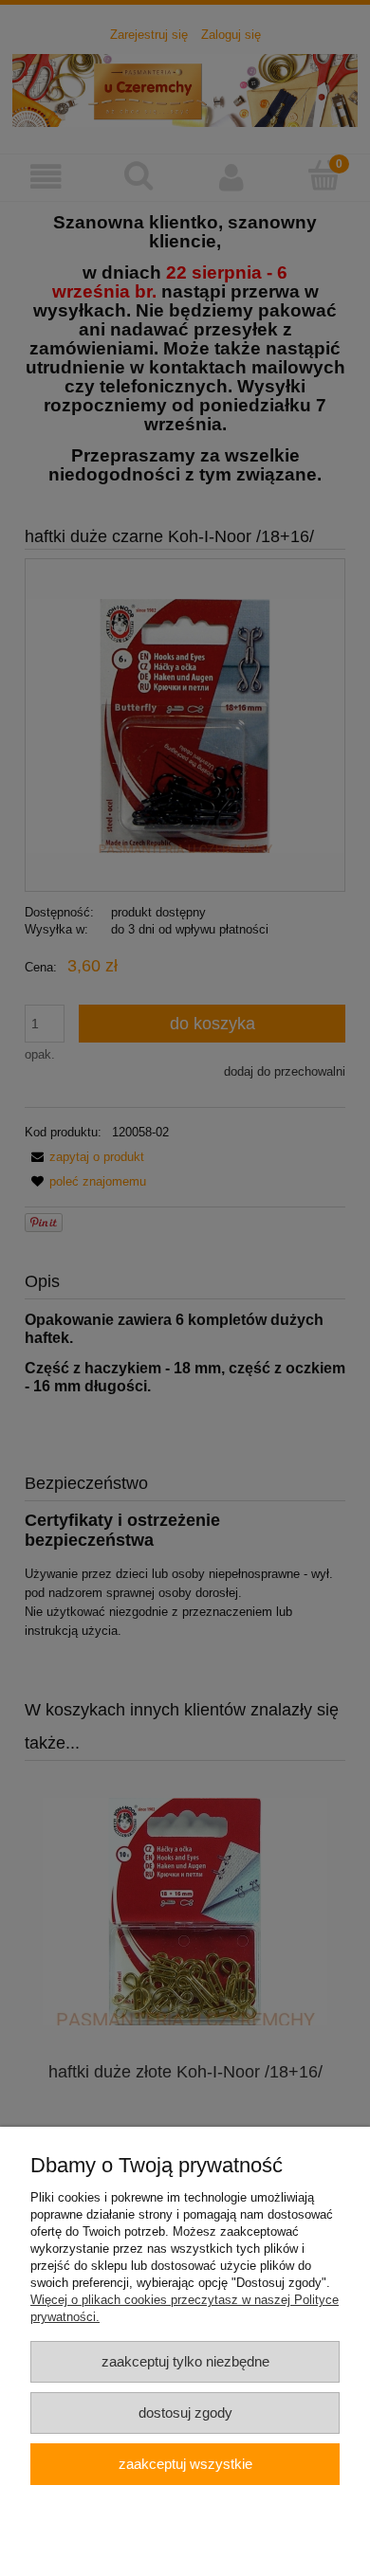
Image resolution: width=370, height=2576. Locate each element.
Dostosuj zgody (185, 2413)
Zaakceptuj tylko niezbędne (185, 2361)
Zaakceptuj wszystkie (185, 2464)
